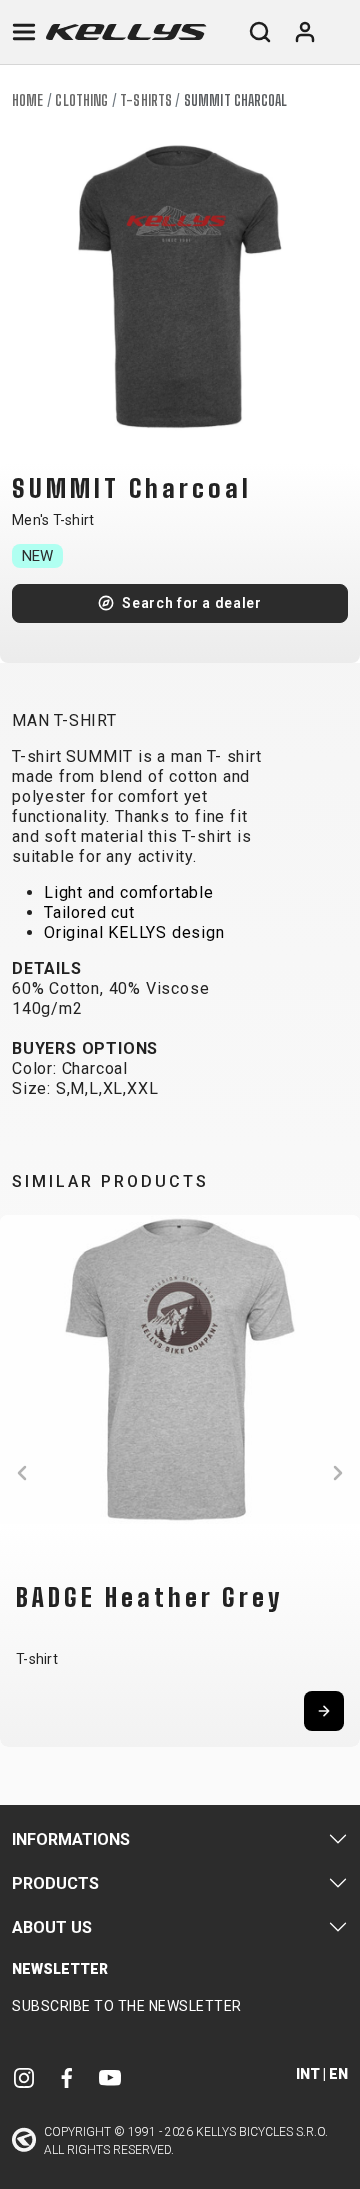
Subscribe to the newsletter (127, 2006)
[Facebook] (67, 2076)
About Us (52, 1927)
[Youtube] (110, 2076)
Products (55, 1883)
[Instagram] (24, 2076)
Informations (71, 1839)
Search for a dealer (191, 603)
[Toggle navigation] (24, 32)
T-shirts (146, 100)
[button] (22, 1473)
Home (27, 100)
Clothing (81, 100)
